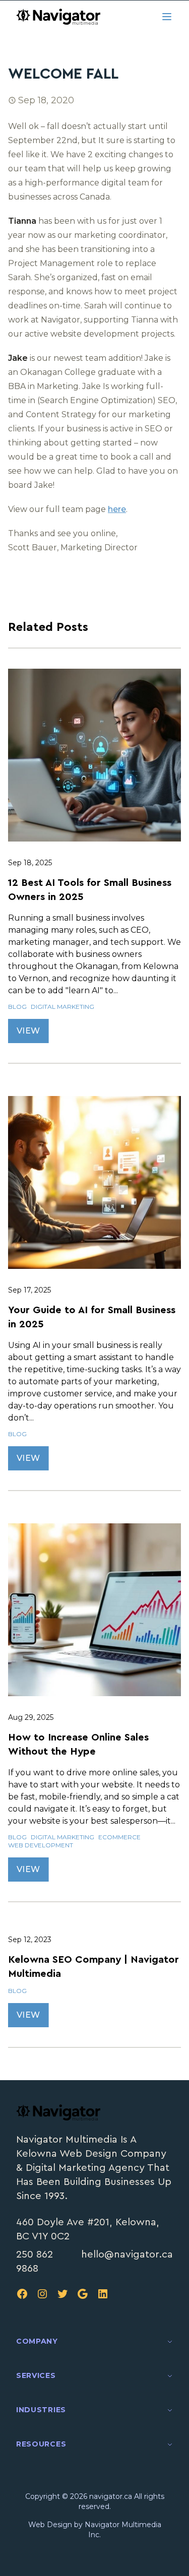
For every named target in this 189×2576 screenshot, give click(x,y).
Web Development (41, 1845)
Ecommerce (119, 1837)
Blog (17, 1007)
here (117, 509)
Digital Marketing (62, 1007)
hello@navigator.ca (127, 2255)
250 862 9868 (35, 2262)
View (28, 1031)
